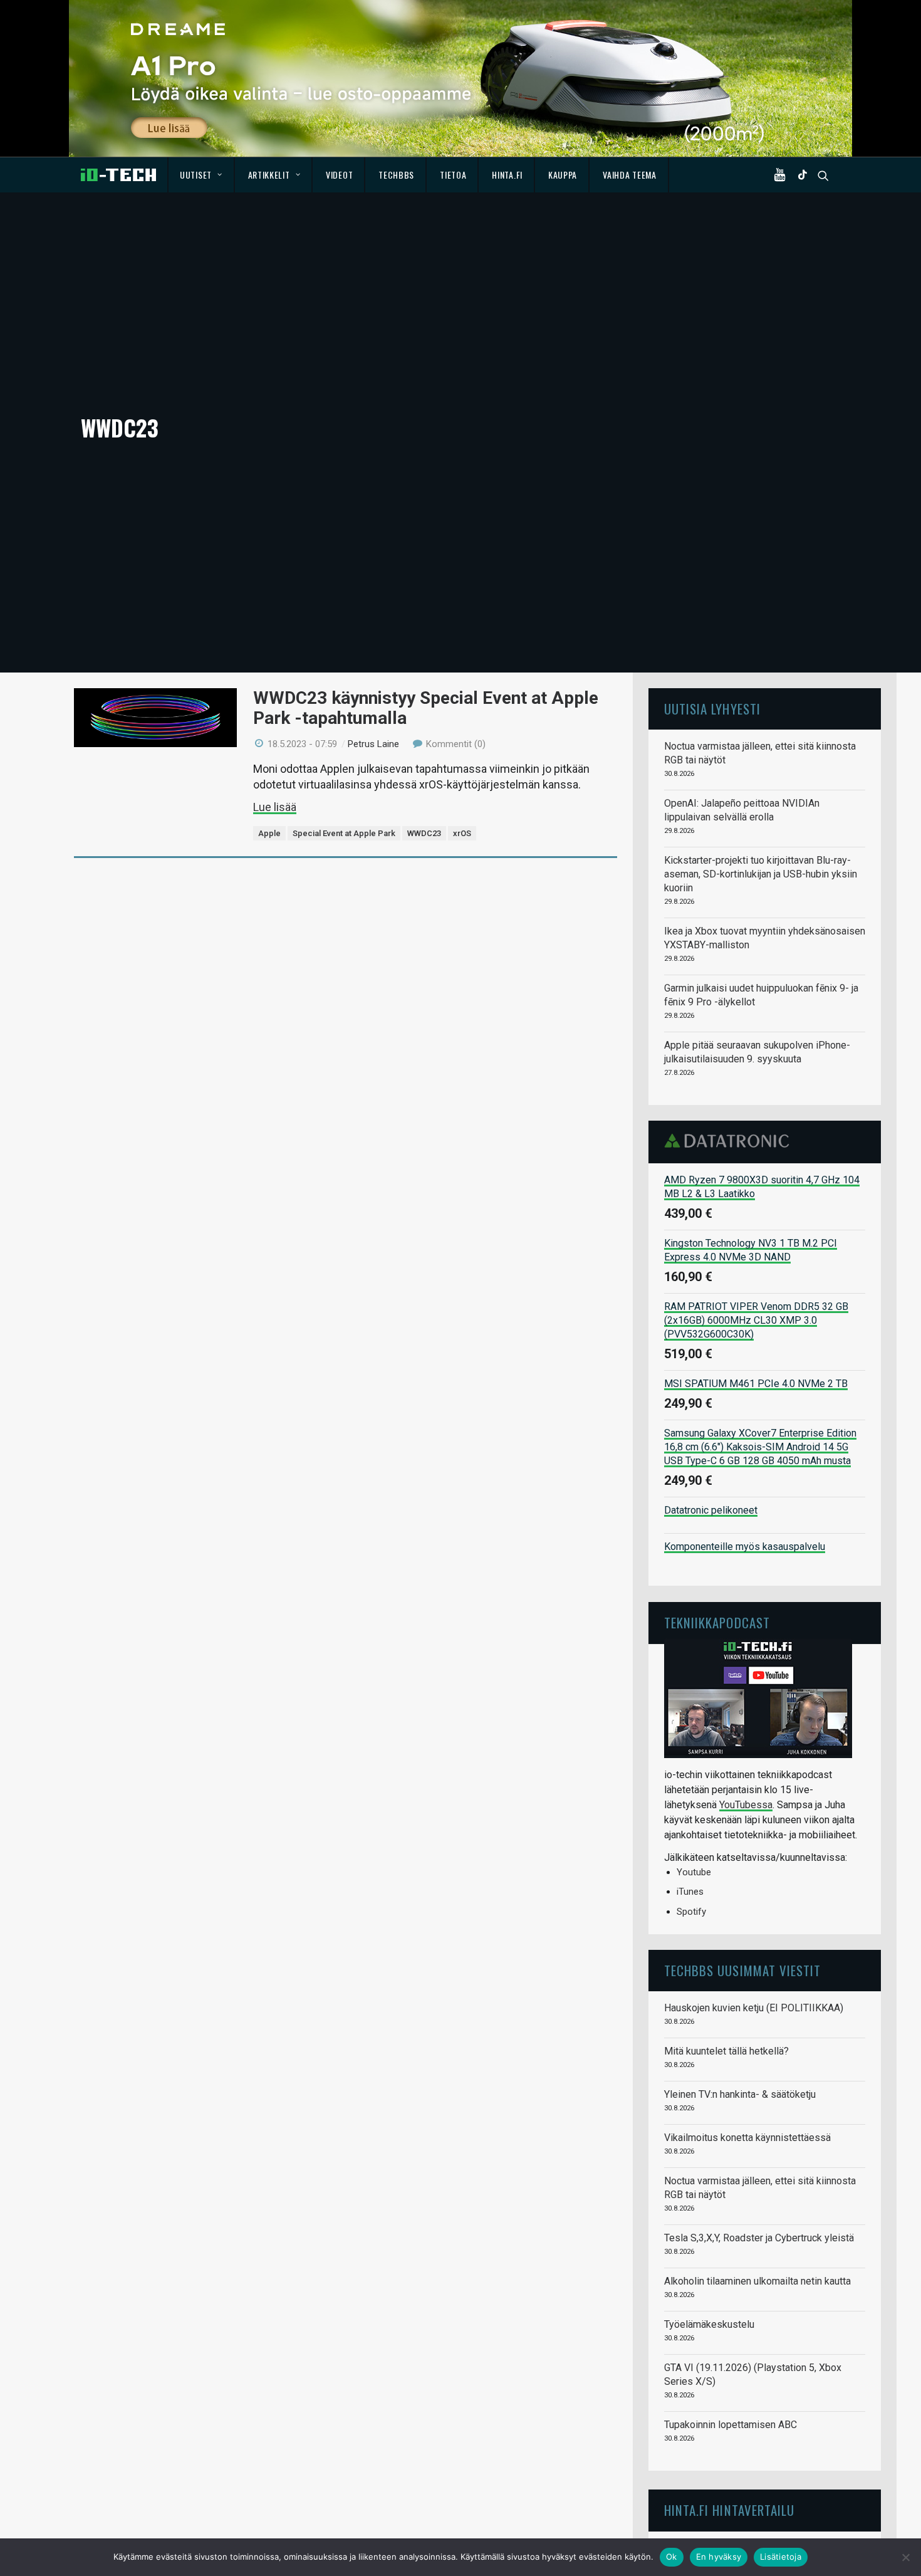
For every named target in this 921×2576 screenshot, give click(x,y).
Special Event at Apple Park (344, 833)
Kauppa (563, 175)
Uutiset (196, 175)
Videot (339, 175)
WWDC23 (424, 833)
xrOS (462, 833)
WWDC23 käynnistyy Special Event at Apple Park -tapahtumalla (426, 708)
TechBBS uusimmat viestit (742, 1970)
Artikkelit (269, 175)
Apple (269, 833)
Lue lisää (275, 807)
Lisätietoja (781, 2557)
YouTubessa (746, 1805)
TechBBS (396, 175)
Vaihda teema (629, 175)
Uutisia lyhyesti (712, 709)
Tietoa (453, 175)
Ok (672, 2557)
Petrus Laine (373, 744)
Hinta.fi (507, 175)
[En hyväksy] (905, 2557)
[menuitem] (201, 175)
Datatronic (730, 1141)
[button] (783, 175)
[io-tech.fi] (118, 175)
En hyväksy (719, 2557)
